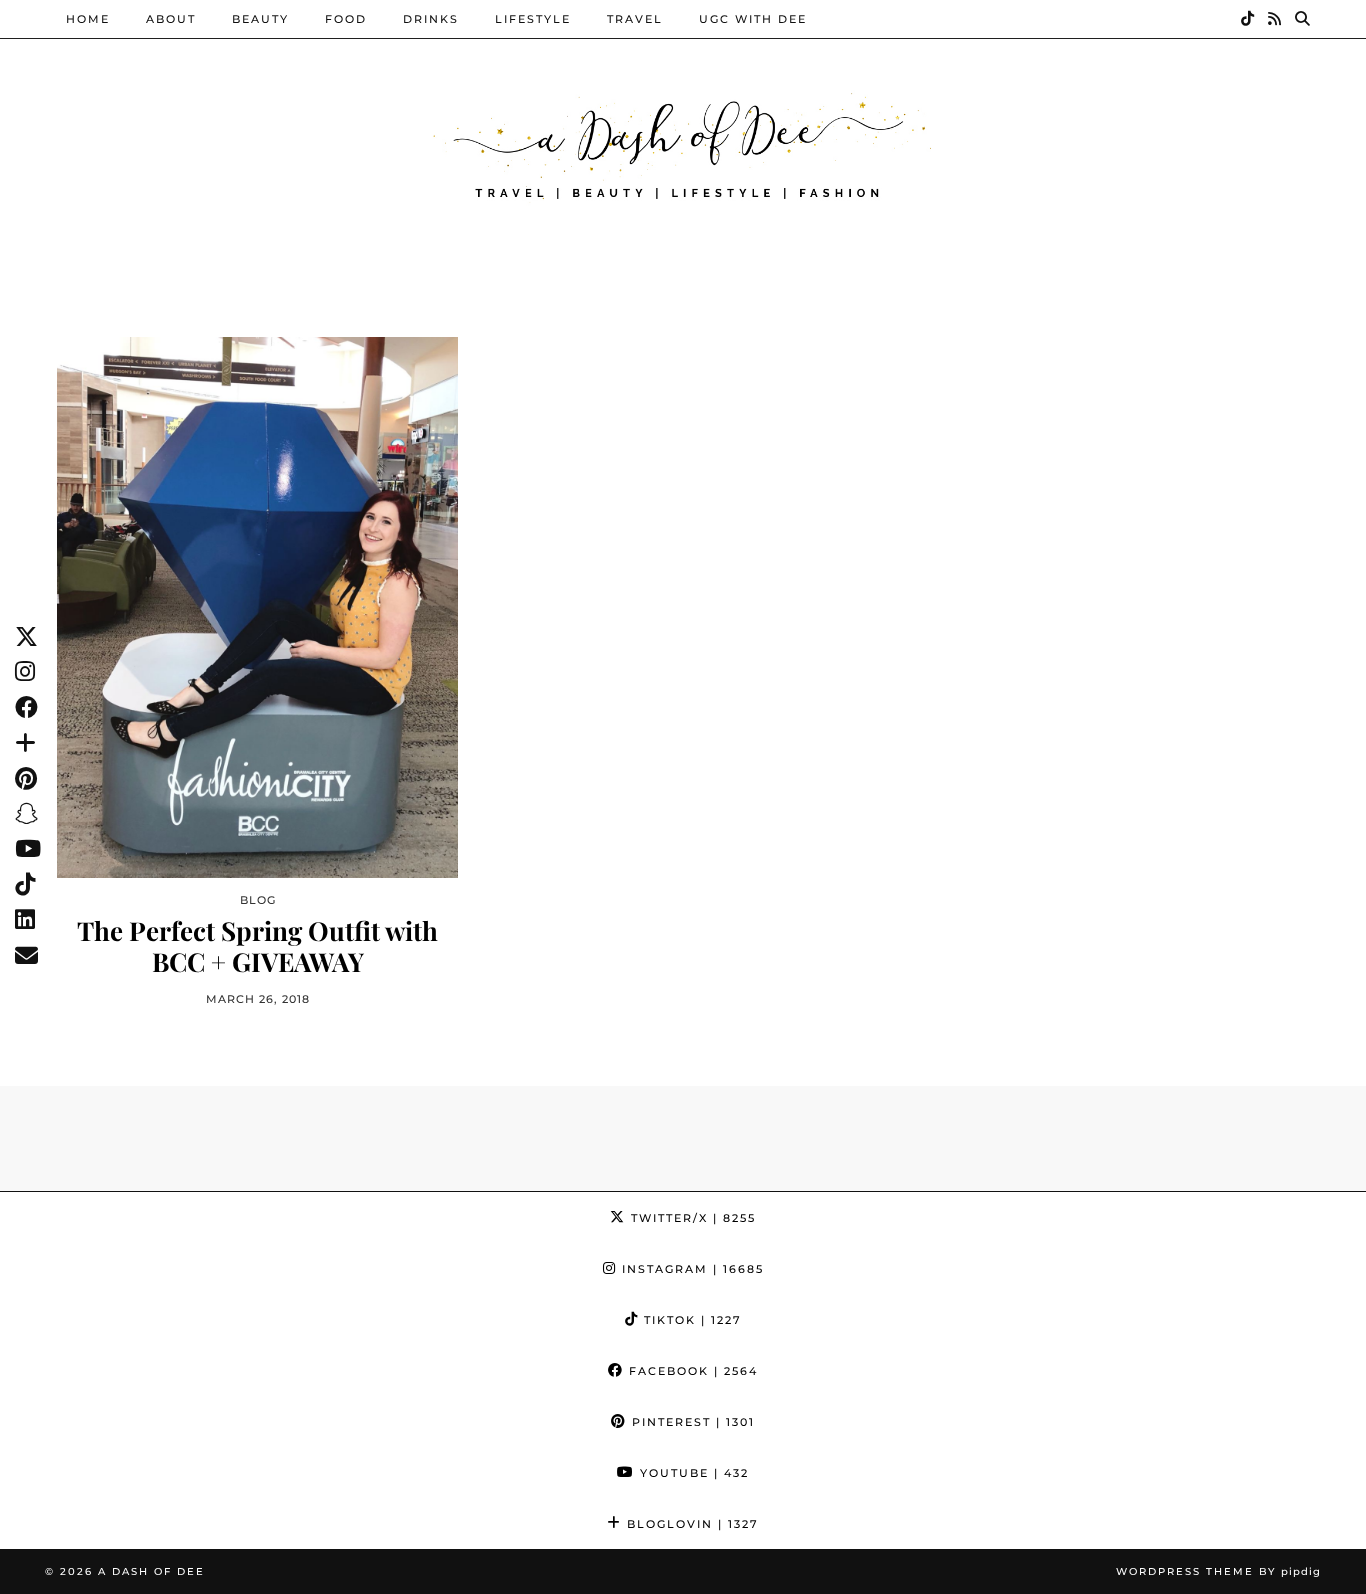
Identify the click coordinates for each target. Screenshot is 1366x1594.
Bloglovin (690, 1524)
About (171, 19)
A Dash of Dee (151, 1571)
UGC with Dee (753, 19)
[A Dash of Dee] (683, 143)
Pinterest (691, 1422)
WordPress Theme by (1218, 1571)
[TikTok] (1248, 19)
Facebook (691, 1371)
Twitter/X (691, 1218)
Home (88, 19)
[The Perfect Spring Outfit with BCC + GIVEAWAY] (257, 607)
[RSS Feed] (1275, 19)
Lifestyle (533, 19)
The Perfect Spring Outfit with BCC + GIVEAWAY (257, 946)
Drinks (431, 19)
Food (346, 19)
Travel (635, 19)
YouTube (692, 1473)
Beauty (260, 19)
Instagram (690, 1269)
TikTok (690, 1320)
